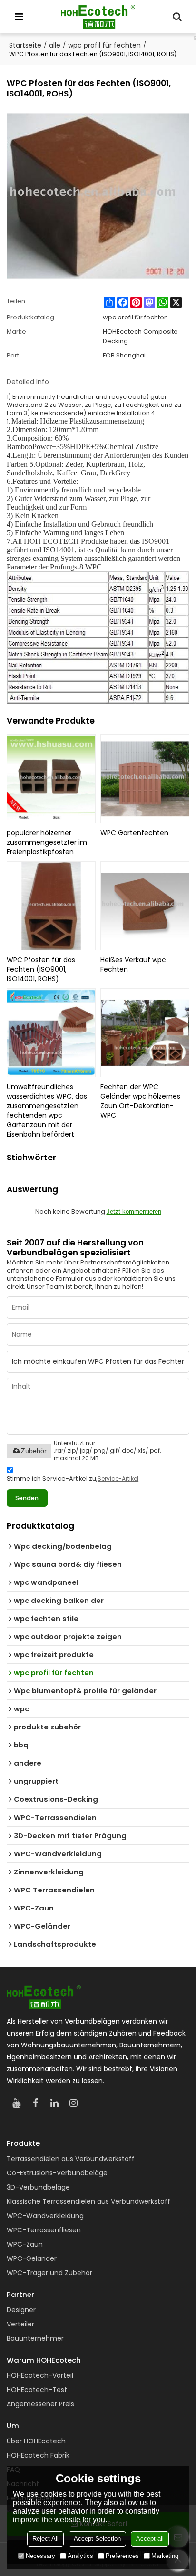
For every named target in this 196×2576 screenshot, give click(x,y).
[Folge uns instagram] (73, 2103)
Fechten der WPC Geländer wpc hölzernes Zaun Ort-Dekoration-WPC (140, 1101)
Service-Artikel (118, 1479)
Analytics (80, 2556)
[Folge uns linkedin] (54, 2103)
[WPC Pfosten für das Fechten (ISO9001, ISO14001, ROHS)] (51, 906)
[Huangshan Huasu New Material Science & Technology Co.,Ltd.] (98, 17)
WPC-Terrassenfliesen (44, 2230)
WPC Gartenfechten (134, 833)
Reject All (45, 2539)
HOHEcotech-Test (37, 2390)
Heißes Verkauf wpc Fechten (133, 965)
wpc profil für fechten (104, 45)
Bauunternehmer (35, 2338)
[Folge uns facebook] (35, 2103)
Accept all (150, 2539)
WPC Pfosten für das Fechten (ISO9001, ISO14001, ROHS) (41, 969)
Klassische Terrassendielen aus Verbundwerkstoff (88, 2201)
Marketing (165, 2556)
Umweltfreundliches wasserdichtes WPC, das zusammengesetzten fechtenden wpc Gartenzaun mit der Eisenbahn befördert (47, 1110)
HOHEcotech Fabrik (38, 2455)
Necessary (40, 2556)
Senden (27, 1498)
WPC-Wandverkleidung (45, 2216)
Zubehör (34, 1451)
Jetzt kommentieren (134, 1211)
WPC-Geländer (32, 2258)
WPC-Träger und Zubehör (49, 2273)
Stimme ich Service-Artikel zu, (73, 1479)
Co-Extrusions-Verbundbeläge (57, 2173)
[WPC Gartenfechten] (145, 779)
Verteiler (20, 2324)
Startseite (25, 45)
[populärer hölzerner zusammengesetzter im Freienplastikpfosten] (51, 779)
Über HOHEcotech (36, 2441)
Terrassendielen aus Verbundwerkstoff (71, 2159)
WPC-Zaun (25, 2244)
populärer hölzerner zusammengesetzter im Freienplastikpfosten (47, 842)
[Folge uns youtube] (16, 2103)
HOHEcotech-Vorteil (40, 2375)
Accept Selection (97, 2539)
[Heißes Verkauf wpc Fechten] (145, 906)
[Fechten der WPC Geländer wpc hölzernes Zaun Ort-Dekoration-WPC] (145, 1033)
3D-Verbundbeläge (38, 2187)
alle (55, 45)
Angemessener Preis (40, 2404)
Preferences (122, 2556)
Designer (21, 2310)
